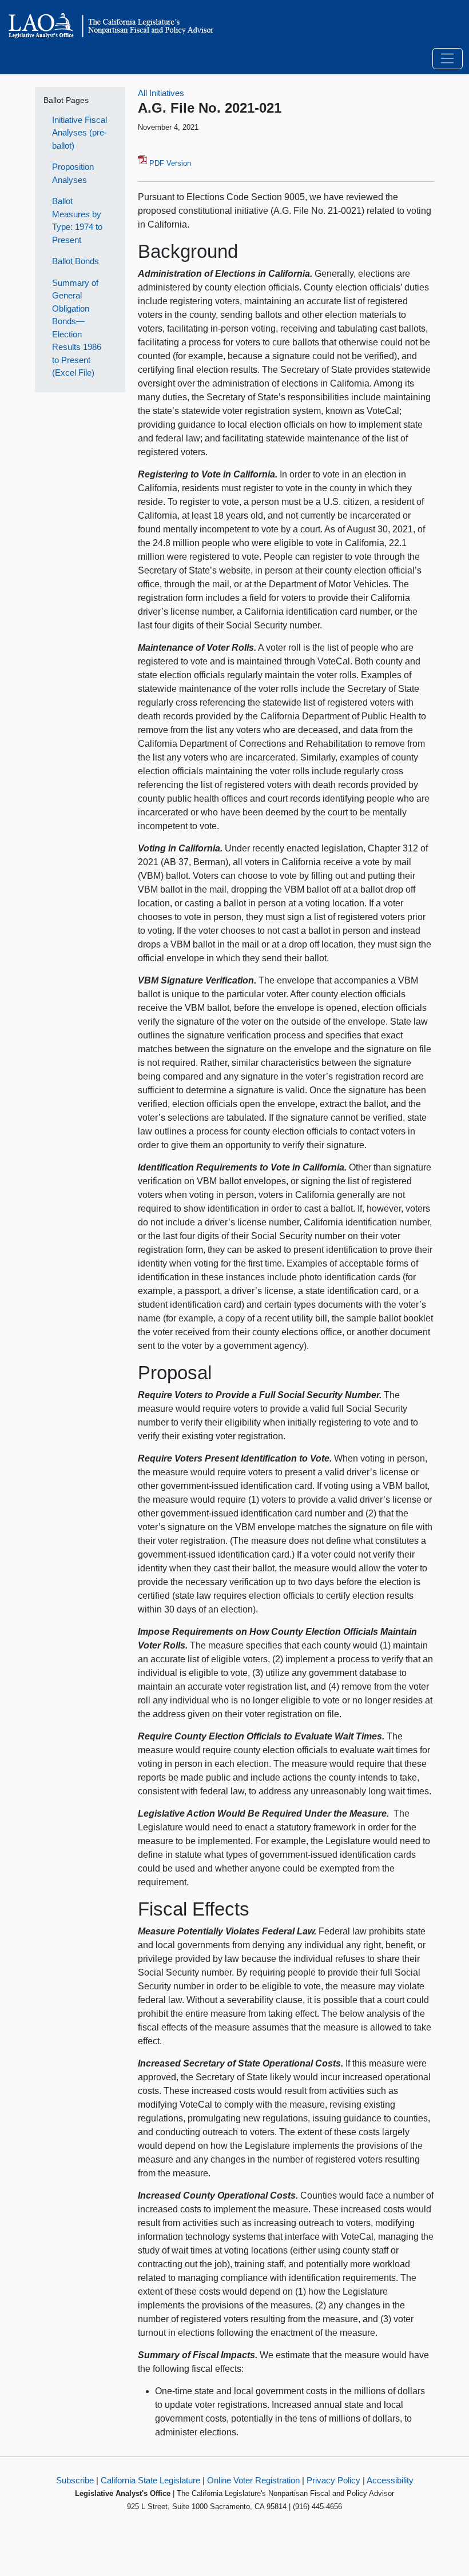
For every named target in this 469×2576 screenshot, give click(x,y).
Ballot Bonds (75, 261)
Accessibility (390, 2480)
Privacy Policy (333, 2480)
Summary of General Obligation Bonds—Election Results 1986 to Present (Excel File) (77, 328)
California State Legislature (150, 2480)
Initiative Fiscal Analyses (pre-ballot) (80, 133)
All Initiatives (161, 93)
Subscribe (75, 2480)
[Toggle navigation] (448, 59)
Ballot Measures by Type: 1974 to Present (77, 220)
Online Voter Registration (253, 2480)
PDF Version (169, 163)
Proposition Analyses (73, 173)
